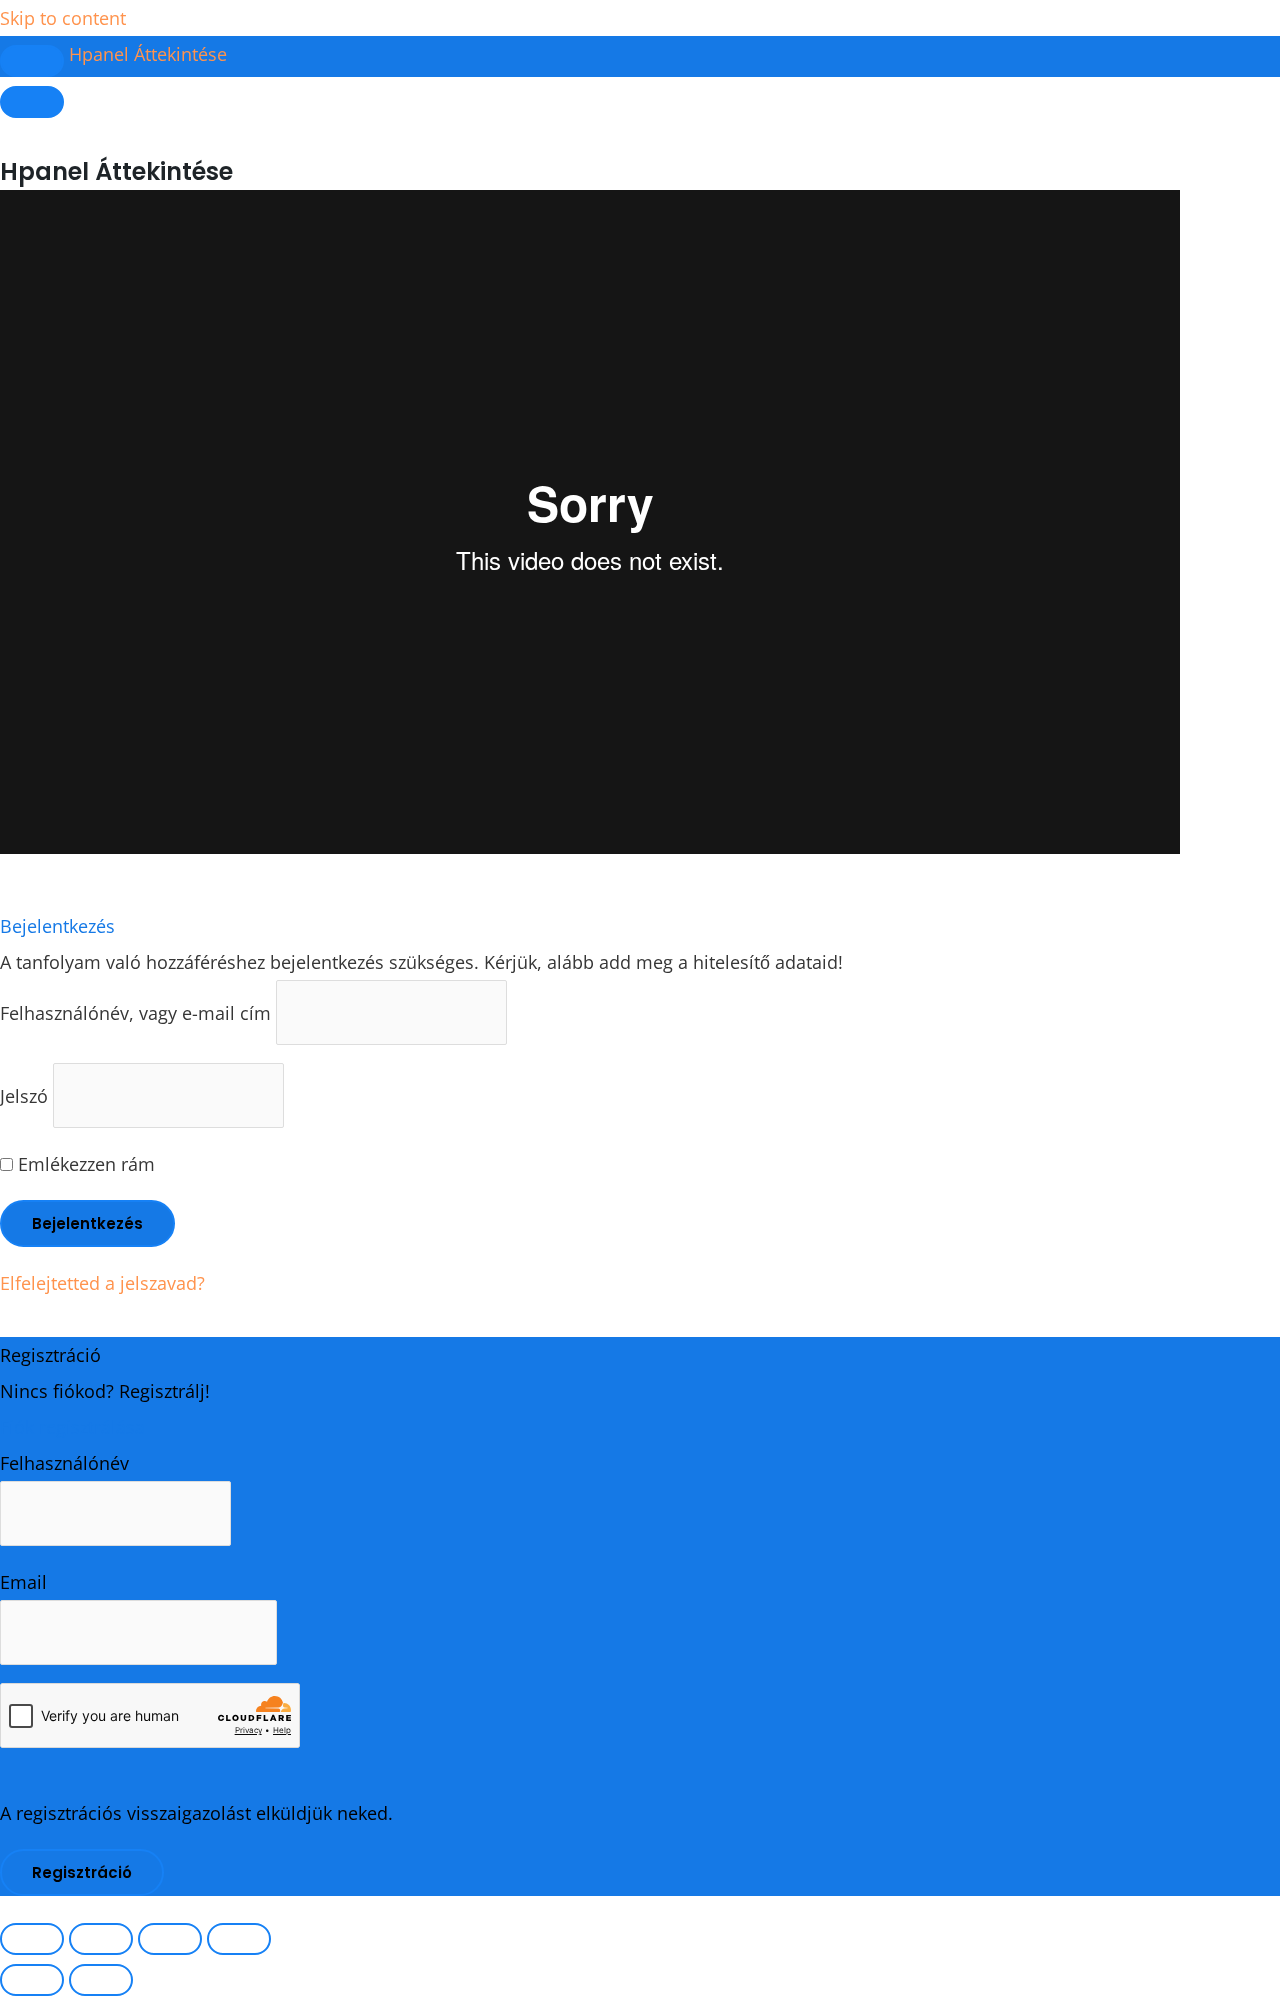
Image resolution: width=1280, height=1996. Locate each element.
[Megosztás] (170, 1939)
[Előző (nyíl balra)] (32, 1980)
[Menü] (32, 102)
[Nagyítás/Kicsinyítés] (32, 1939)
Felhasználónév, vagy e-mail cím (135, 1012)
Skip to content (63, 18)
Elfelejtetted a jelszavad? (102, 1283)
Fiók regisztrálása (72, 1427)
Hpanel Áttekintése (148, 54)
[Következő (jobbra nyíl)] (101, 1980)
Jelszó (24, 1095)
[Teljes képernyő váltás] (101, 1939)
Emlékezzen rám (84, 1164)
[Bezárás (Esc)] (239, 1939)
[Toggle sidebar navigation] (32, 61)
